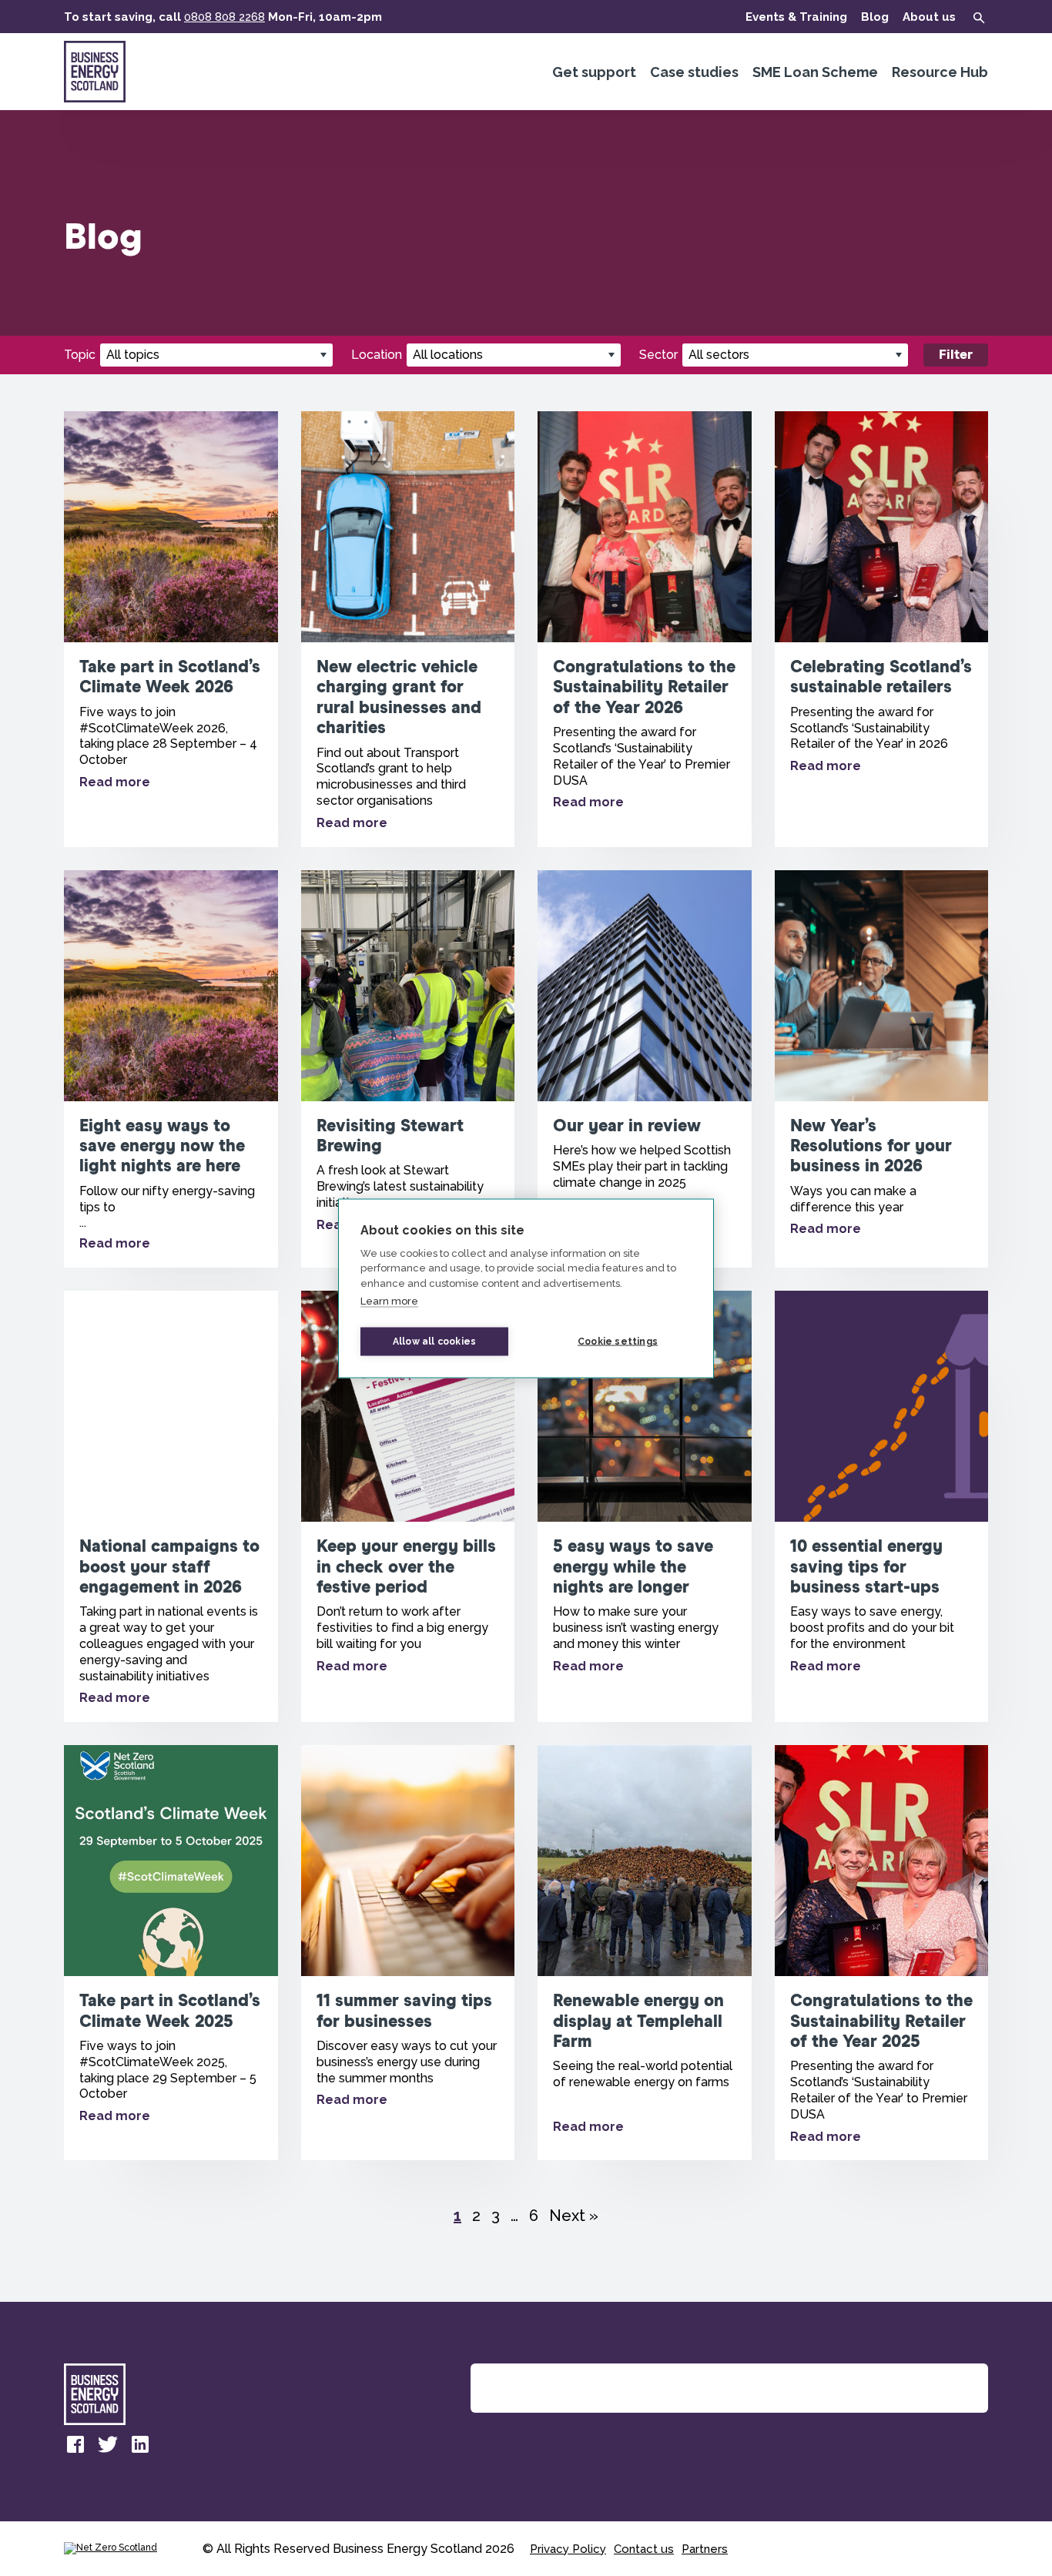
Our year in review (645, 1069)
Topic (80, 355)
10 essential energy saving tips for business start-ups (882, 1506)
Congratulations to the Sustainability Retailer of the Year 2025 (882, 1953)
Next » (574, 2216)
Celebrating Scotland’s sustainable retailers (882, 629)
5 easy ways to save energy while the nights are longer (645, 1506)
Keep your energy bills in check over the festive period (408, 1506)
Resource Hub (940, 72)
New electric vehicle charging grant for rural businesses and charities (408, 629)
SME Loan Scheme (815, 72)
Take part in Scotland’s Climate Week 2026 (171, 629)
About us (929, 17)
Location (377, 355)
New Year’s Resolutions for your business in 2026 (882, 1069)
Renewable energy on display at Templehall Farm (645, 1953)
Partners (705, 2549)
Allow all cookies (434, 1342)
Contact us (644, 2549)
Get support (594, 72)
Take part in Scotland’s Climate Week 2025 (171, 1953)
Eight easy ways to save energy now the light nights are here (171, 1069)
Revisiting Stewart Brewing (408, 1069)
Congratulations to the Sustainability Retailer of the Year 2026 (645, 629)
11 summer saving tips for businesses (408, 1953)
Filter (956, 355)
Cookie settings (618, 1342)
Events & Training (796, 17)
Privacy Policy (568, 2549)
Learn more (389, 1301)
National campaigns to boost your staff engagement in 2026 (171, 1506)
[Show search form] (979, 18)
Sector (658, 355)
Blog (875, 17)
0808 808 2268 (224, 17)
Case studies (694, 72)
